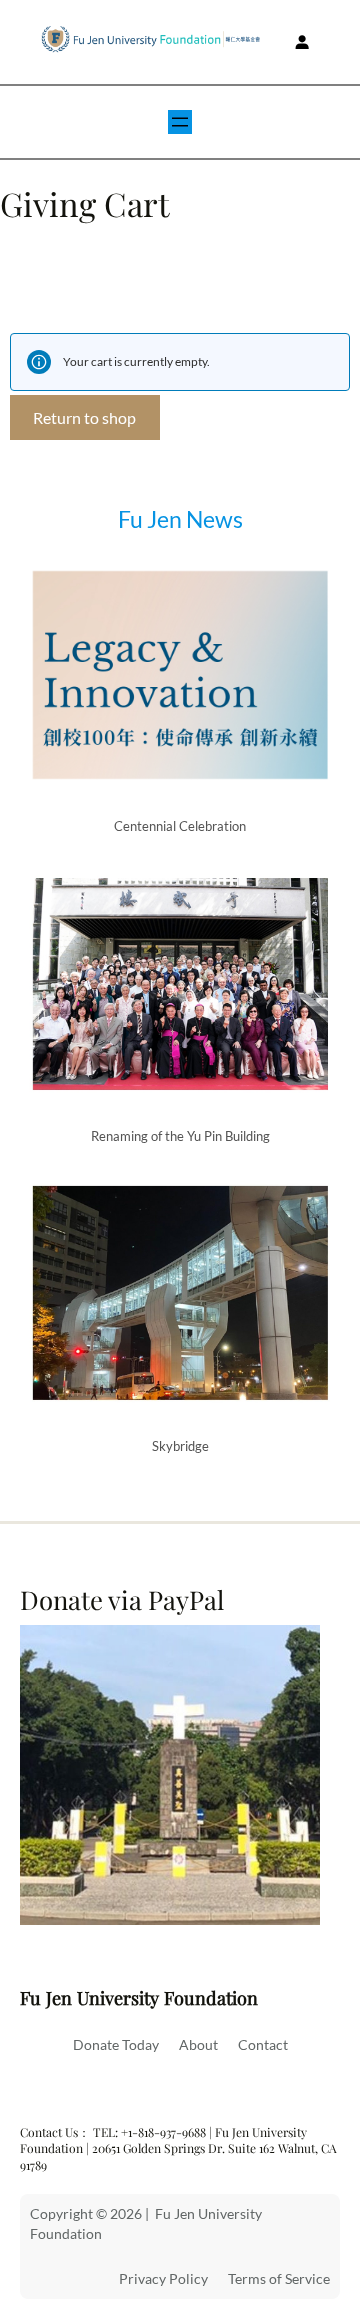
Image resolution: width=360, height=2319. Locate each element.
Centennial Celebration (180, 826)
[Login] (302, 42)
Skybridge (180, 1446)
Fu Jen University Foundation (139, 1997)
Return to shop (84, 417)
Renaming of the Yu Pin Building (180, 1136)
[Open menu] (180, 122)
